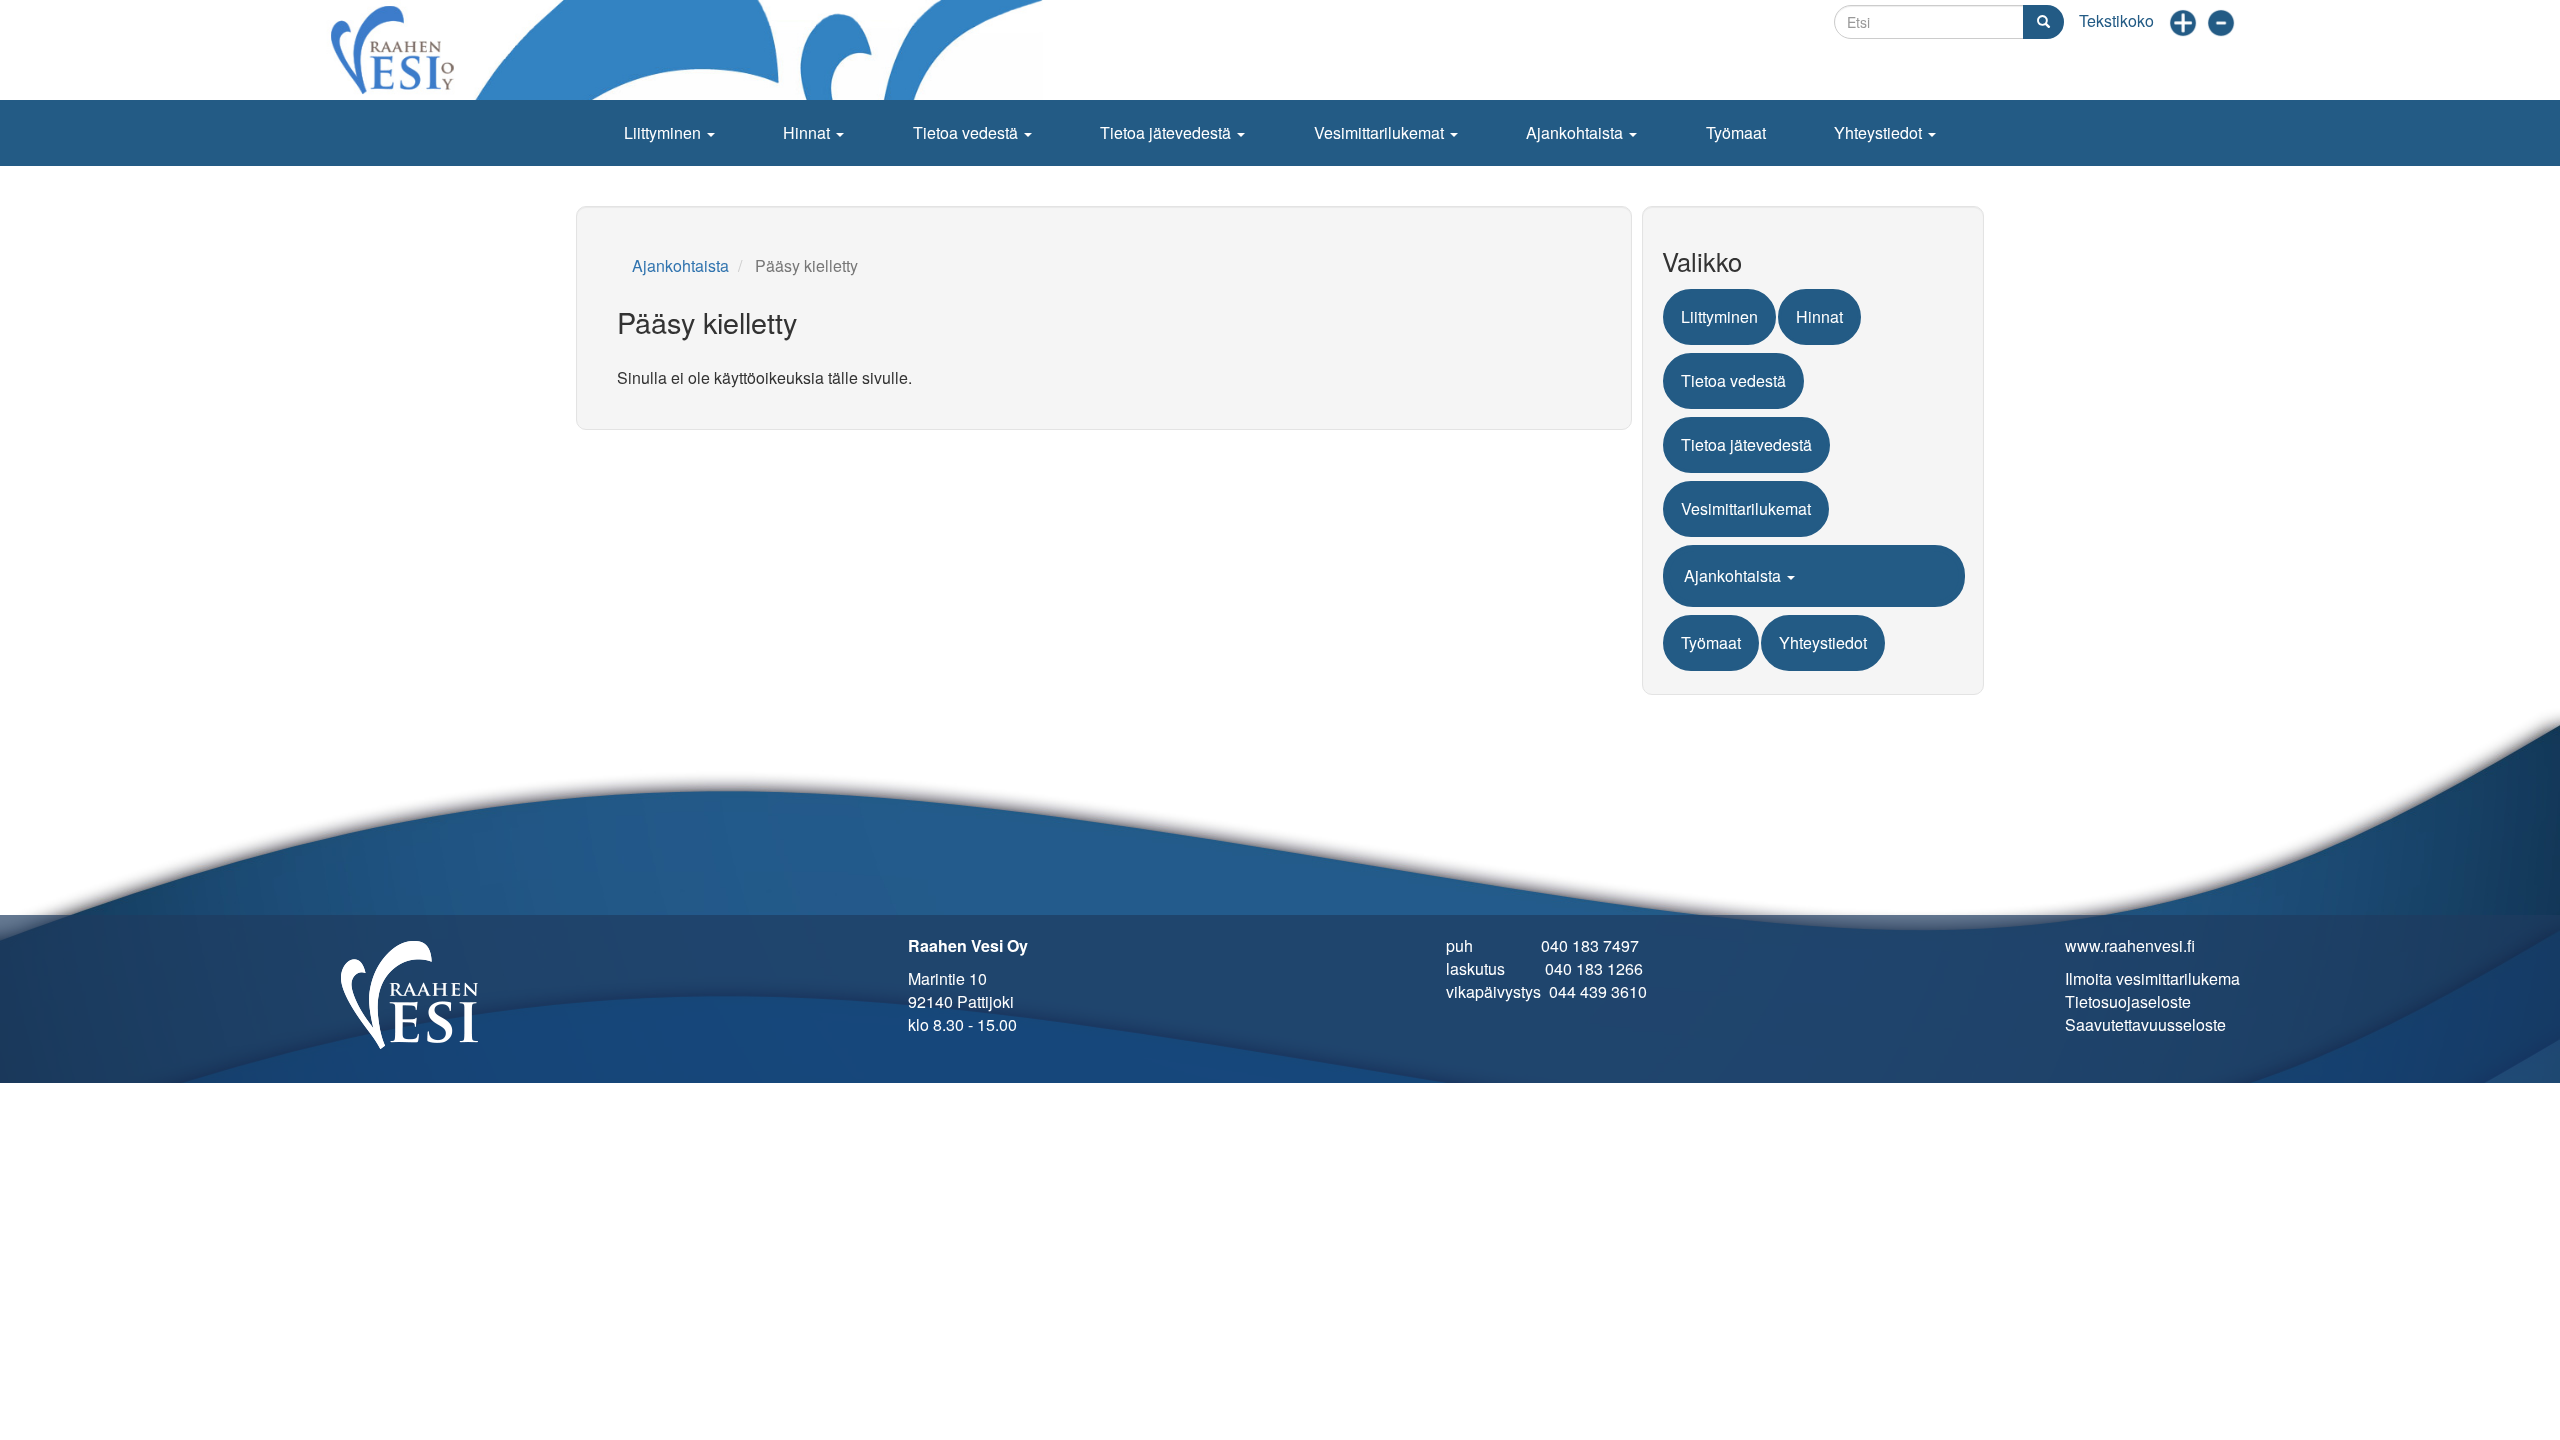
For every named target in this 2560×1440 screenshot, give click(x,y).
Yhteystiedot (1880, 132)
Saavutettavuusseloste (2145, 1024)
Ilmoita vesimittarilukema (2152, 978)
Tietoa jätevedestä (1167, 132)
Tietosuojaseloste (2128, 1001)
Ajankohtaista (1576, 132)
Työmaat (1736, 132)
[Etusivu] (689, 50)
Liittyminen (664, 132)
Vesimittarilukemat (1381, 132)
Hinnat (808, 132)
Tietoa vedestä (967, 132)
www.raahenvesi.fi (2130, 945)
